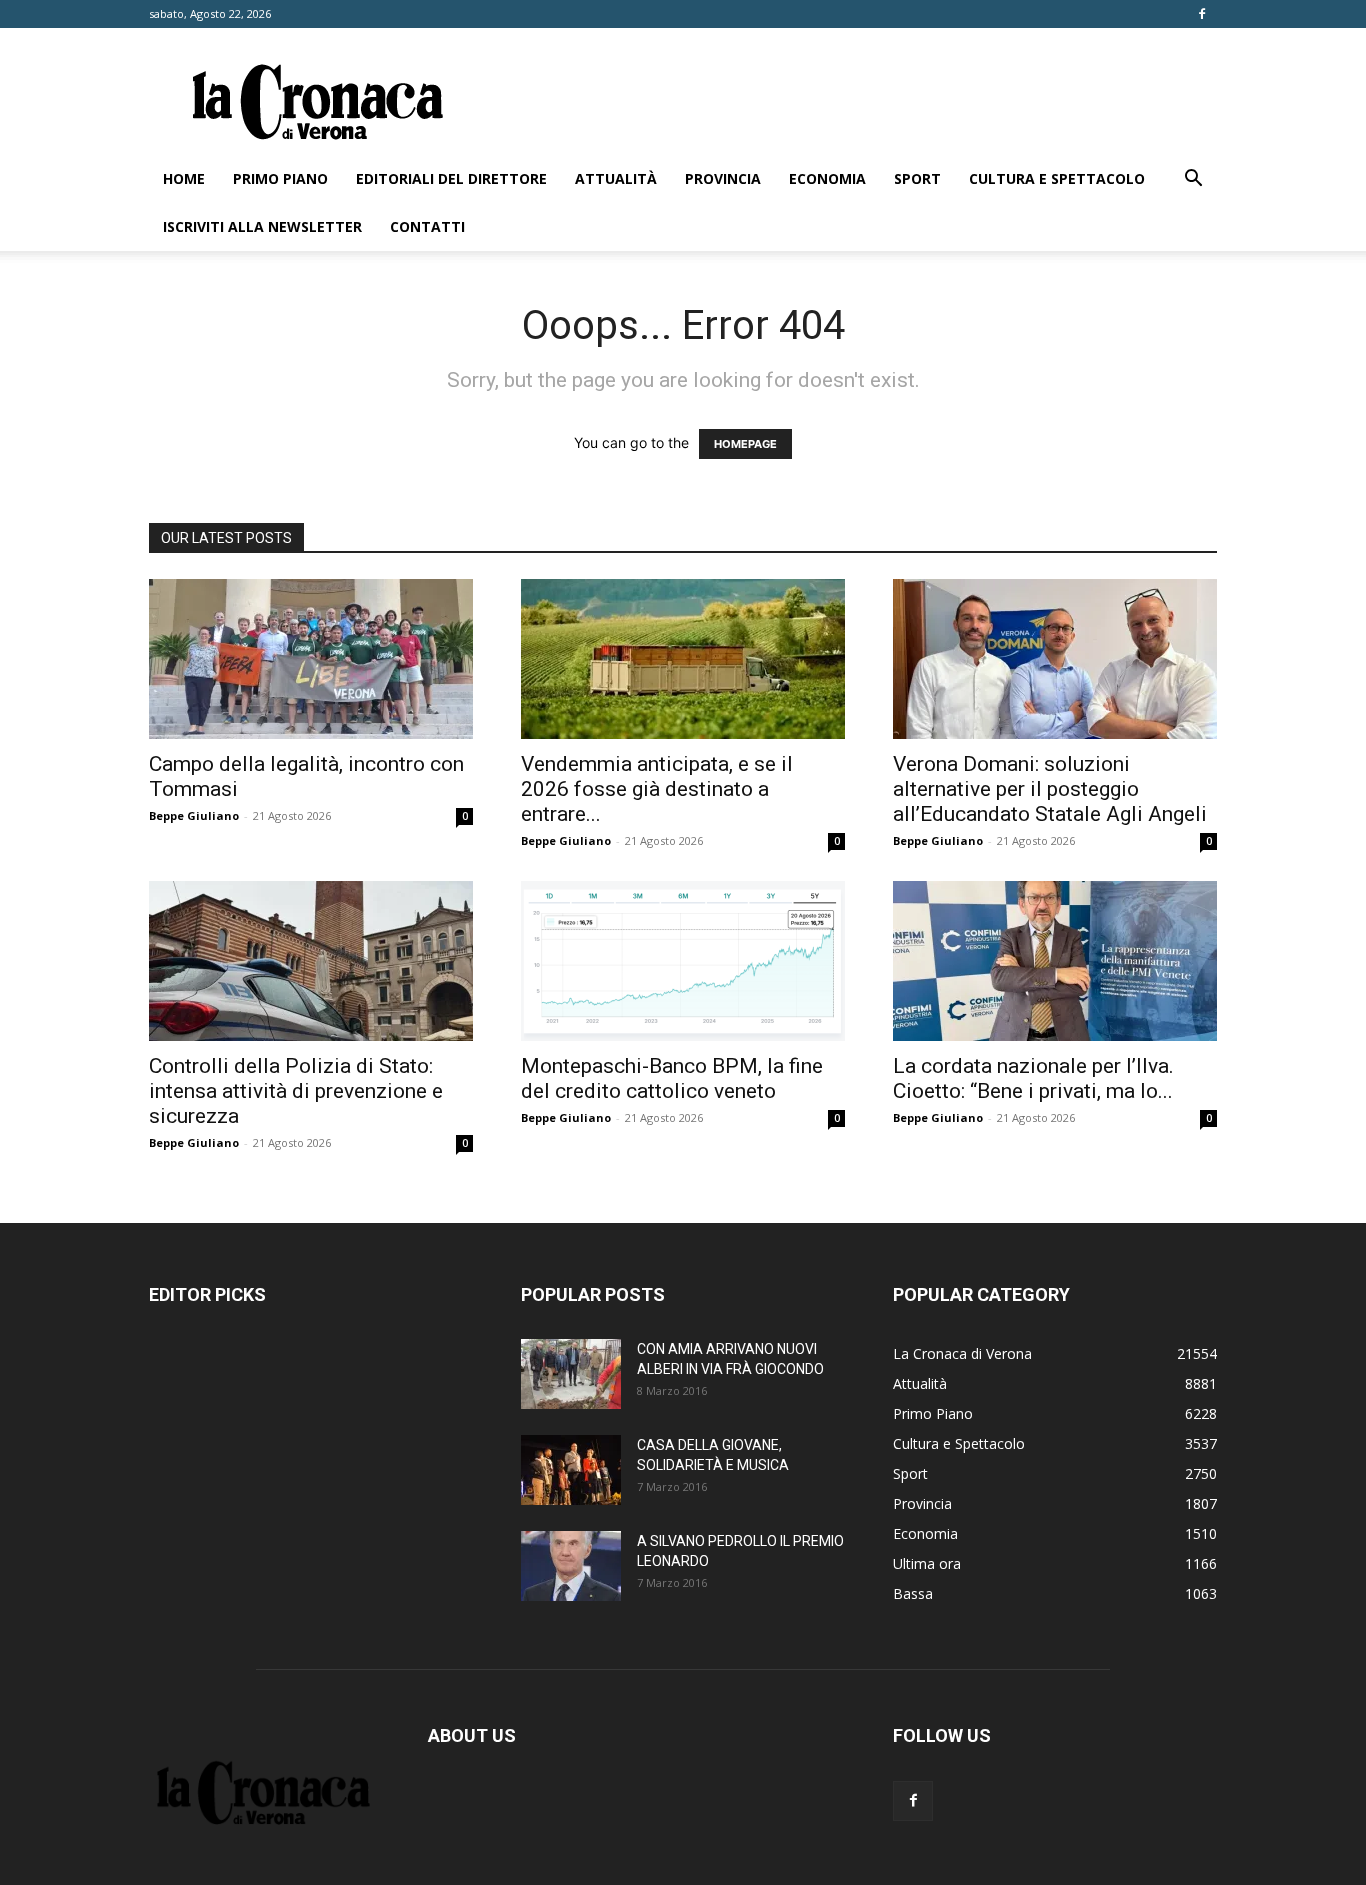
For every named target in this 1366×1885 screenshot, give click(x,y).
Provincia (723, 178)
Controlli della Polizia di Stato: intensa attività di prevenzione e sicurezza (296, 1091)
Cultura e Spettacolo (1057, 178)
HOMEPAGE (745, 444)
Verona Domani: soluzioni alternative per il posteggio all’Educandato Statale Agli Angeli (1050, 789)
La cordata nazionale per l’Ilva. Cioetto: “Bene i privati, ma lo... (1033, 1078)
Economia (827, 178)
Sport (917, 178)
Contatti (427, 226)
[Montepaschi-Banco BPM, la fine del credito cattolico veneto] (683, 961)
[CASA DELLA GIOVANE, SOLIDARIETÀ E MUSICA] (571, 1470)
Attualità (616, 178)
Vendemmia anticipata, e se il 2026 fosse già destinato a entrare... (657, 789)
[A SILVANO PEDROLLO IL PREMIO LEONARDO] (571, 1566)
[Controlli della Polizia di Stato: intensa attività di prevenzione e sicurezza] (311, 961)
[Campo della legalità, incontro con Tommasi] (311, 659)
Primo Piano (280, 178)
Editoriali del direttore (451, 178)
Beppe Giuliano (194, 815)
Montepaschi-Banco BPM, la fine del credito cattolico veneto (672, 1078)
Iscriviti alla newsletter (262, 226)
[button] (1193, 180)
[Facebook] (1202, 14)
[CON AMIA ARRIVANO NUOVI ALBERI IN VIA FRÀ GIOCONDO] (571, 1374)
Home (184, 178)
